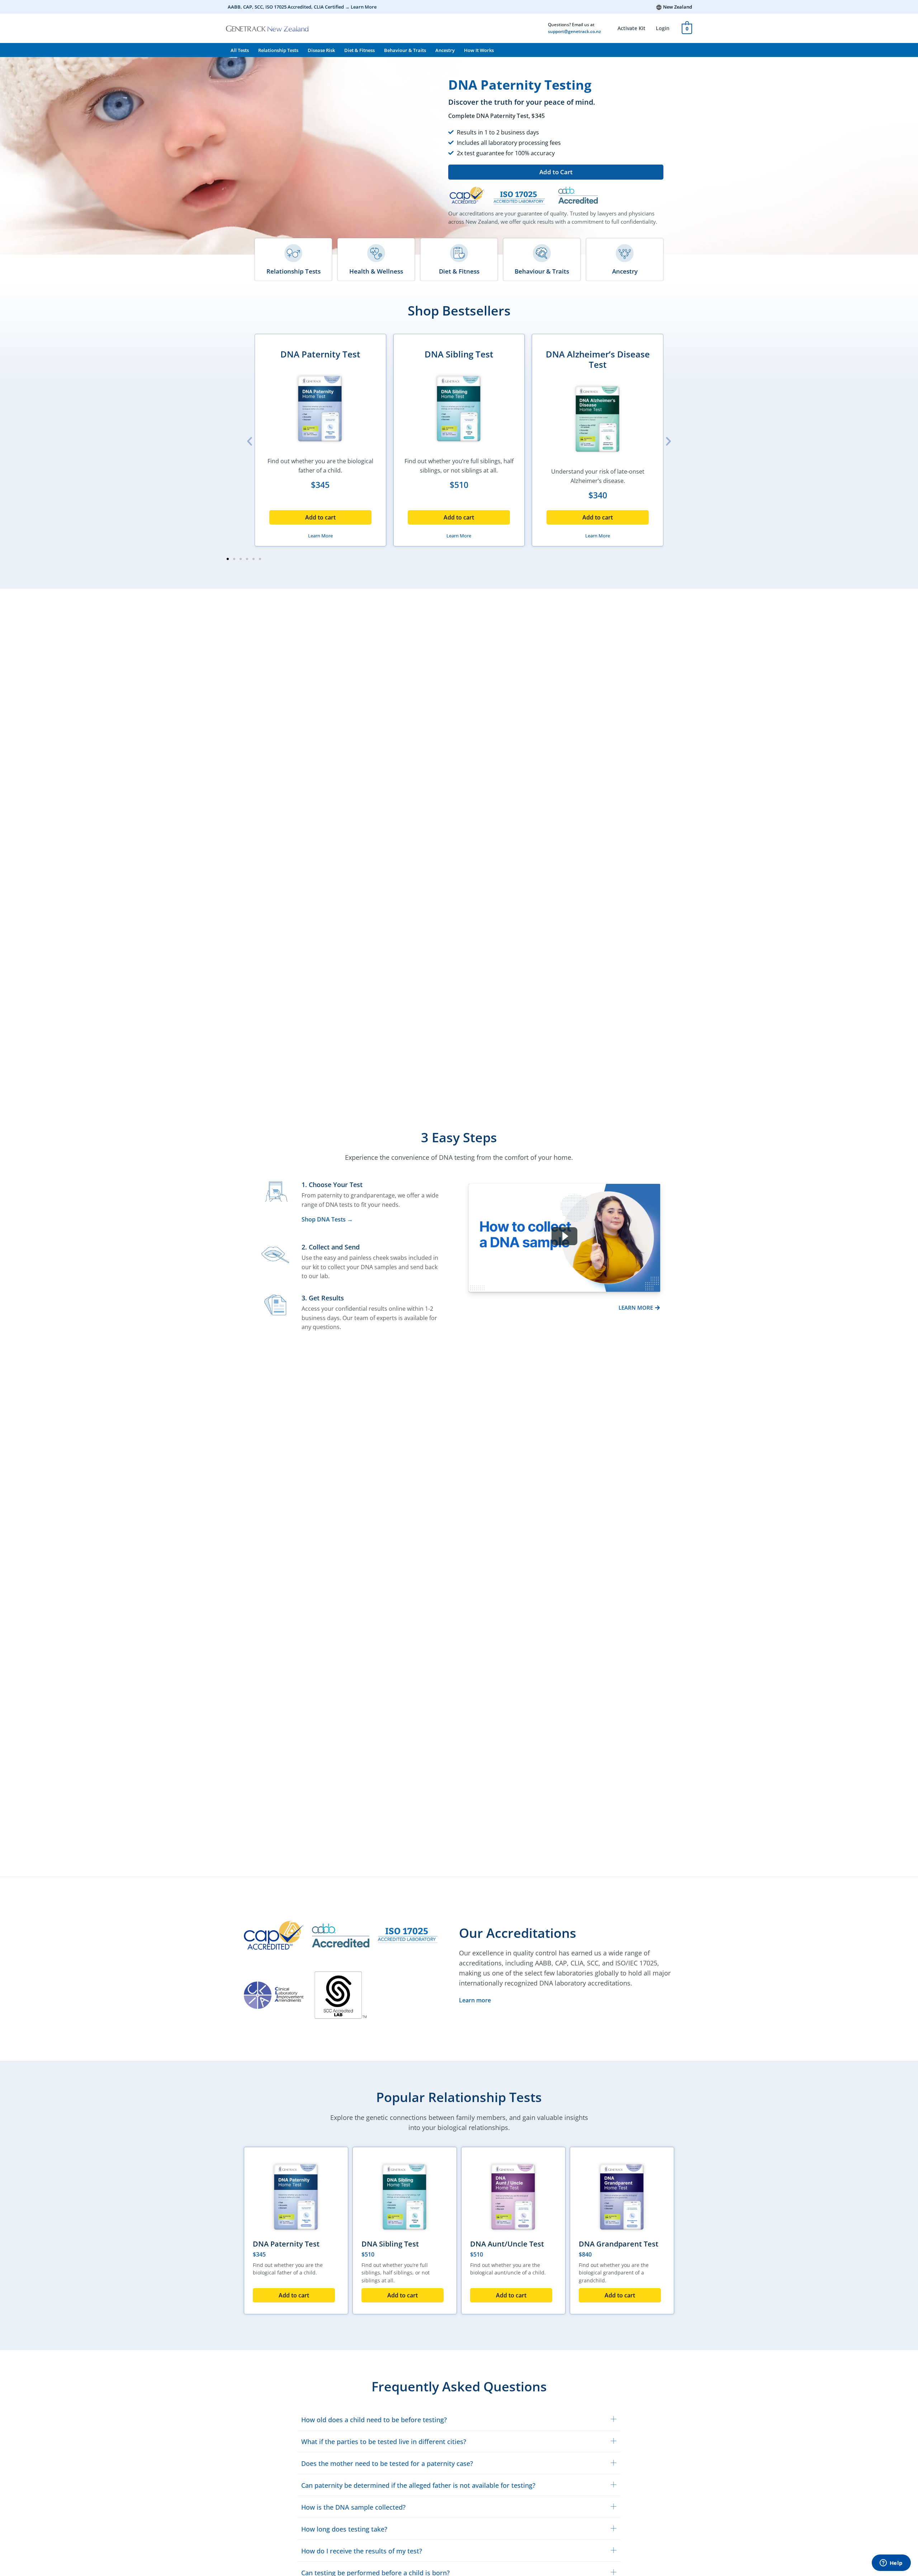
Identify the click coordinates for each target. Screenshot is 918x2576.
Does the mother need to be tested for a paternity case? (387, 2463)
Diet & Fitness (359, 50)
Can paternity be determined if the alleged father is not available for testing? (418, 2485)
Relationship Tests (278, 50)
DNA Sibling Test (459, 354)
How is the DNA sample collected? (353, 2507)
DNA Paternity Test (320, 354)
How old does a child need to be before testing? (374, 2420)
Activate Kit (631, 28)
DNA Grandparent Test (619, 2244)
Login (663, 28)
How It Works (479, 50)
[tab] (459, 2419)
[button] (556, 172)
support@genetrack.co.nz (574, 31)
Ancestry (445, 50)
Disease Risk (321, 50)
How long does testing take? (344, 2529)
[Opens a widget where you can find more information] (891, 2563)
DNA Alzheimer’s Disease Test (598, 359)
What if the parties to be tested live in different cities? (384, 2442)
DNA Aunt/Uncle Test (507, 2244)
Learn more (475, 2000)
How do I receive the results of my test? (362, 2551)
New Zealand (678, 7)
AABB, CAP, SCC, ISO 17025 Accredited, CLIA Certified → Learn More (302, 7)
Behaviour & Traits (405, 50)
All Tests (240, 50)
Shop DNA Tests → (327, 1219)
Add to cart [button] (320, 517)
